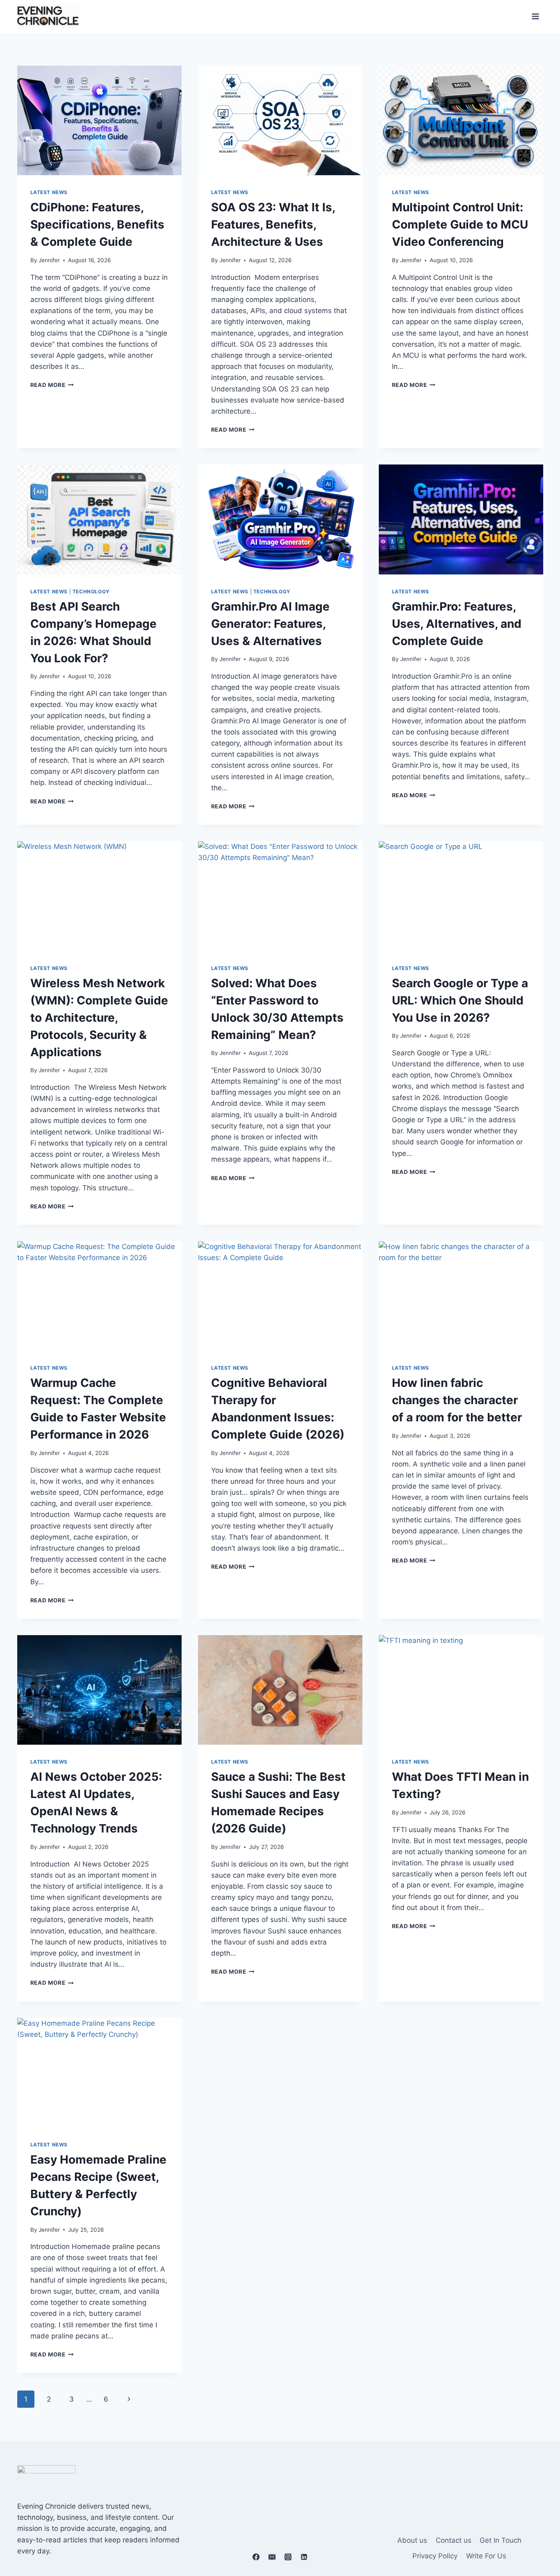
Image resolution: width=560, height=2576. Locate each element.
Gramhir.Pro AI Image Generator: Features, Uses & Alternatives (270, 624)
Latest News (49, 192)
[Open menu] (536, 16)
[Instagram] (288, 2557)
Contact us (454, 2540)
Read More (52, 385)
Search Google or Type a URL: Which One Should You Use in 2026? (460, 1000)
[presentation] (99, 120)
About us (412, 2540)
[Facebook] (256, 2557)
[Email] (272, 2557)
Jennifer (49, 260)
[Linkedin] (304, 2557)
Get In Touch (501, 2540)
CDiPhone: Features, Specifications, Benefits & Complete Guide (97, 224)
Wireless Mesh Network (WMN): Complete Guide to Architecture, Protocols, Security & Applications (99, 1018)
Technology (91, 591)
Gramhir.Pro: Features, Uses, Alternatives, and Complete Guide (457, 624)
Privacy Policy (435, 2556)
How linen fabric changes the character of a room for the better (457, 1400)
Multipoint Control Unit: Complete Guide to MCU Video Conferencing (460, 224)
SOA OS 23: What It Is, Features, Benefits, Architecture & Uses (273, 224)
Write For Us (486, 2556)
